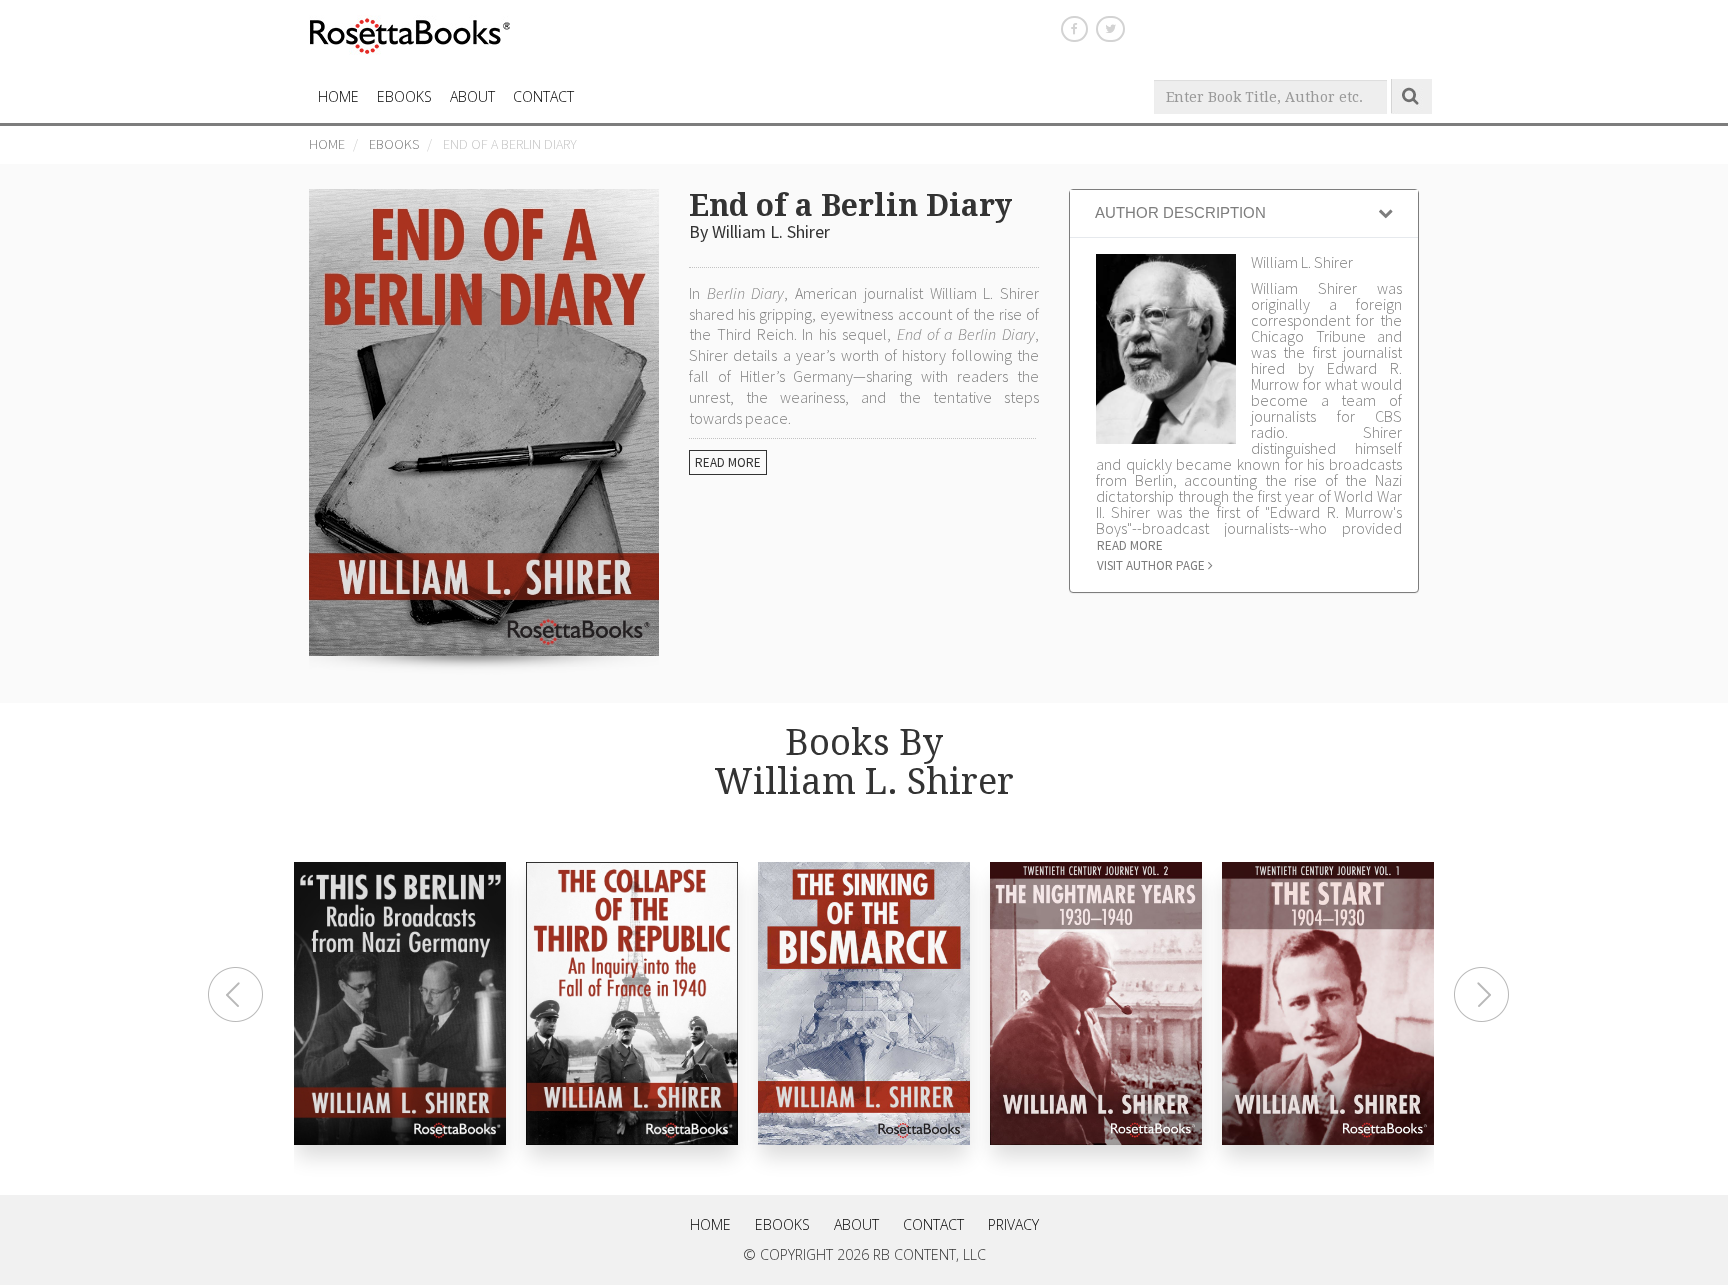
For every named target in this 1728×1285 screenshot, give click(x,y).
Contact (933, 1224)
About (472, 96)
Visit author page (1152, 565)
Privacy (1013, 1224)
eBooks (404, 96)
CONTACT (543, 96)
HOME (338, 96)
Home (327, 144)
